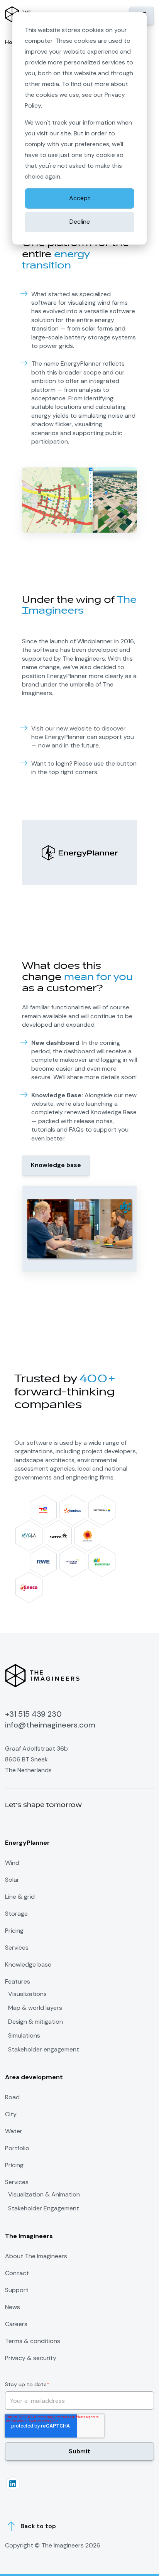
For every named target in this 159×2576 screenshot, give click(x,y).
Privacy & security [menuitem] (31, 2358)
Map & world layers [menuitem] (35, 2008)
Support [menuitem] (17, 2290)
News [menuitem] (13, 2307)
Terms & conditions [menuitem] (33, 2341)
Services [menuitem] (17, 1948)
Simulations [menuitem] (24, 2036)
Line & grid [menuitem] (20, 1897)
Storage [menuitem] (16, 1914)
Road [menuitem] (12, 2097)
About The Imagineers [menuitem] (36, 2256)
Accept (80, 198)
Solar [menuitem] (12, 1880)
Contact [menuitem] (17, 2273)
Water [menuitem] (14, 2131)
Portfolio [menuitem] (17, 2148)
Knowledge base (56, 1165)
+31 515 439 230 (33, 1714)
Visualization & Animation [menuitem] (44, 2195)
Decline (80, 222)
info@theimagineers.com (50, 1725)
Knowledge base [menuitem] (28, 1964)
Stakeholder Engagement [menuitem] (44, 2208)
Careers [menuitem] (16, 2324)
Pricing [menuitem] (14, 1931)
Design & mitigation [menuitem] (36, 2022)
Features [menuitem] (18, 1981)
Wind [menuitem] (12, 1863)
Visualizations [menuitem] (27, 1994)
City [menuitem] (11, 2114)
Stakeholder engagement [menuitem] (44, 2050)
